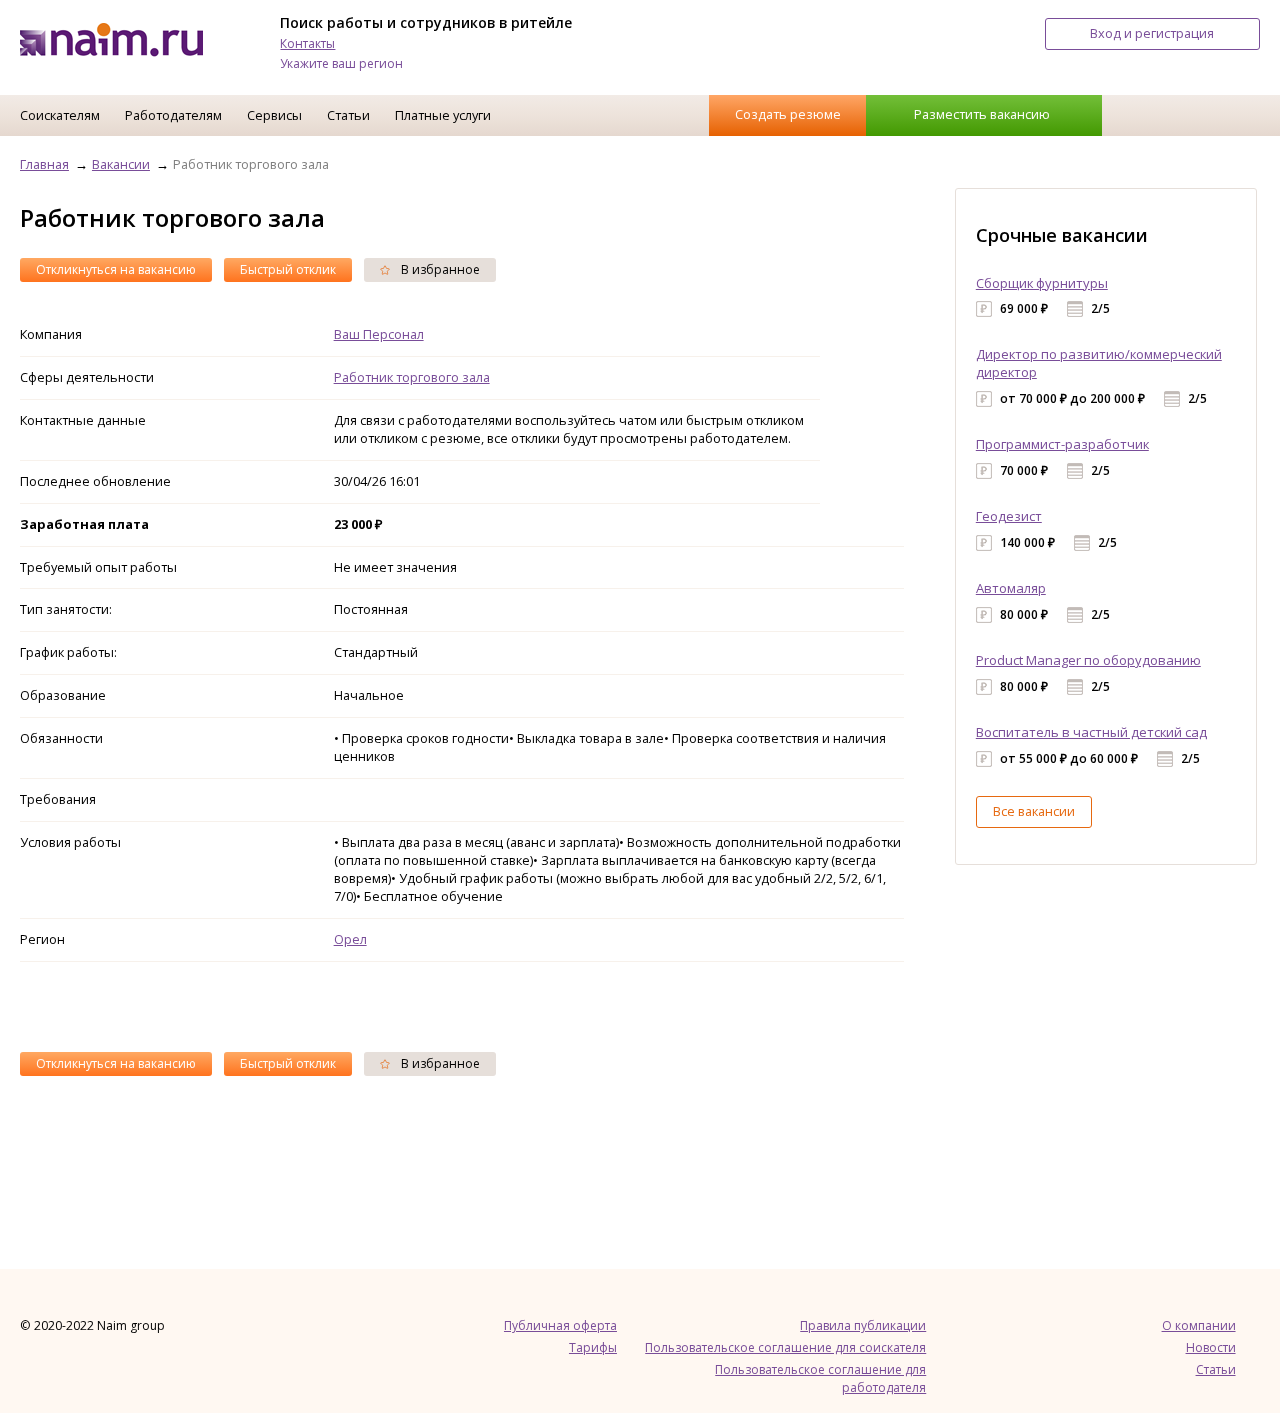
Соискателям (60, 115)
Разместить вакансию (982, 114)
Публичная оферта (560, 1325)
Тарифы (593, 1347)
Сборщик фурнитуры (1042, 283)
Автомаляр (1011, 588)
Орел (350, 939)
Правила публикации (863, 1325)
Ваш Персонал (379, 334)
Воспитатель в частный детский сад (1091, 732)
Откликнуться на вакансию (116, 269)
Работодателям (173, 115)
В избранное (439, 269)
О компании (1199, 1325)
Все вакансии (1034, 811)
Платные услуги (443, 115)
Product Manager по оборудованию (1088, 660)
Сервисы (274, 115)
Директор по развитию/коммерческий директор (1099, 363)
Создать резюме (788, 114)
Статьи (348, 115)
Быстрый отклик (288, 269)
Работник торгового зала (412, 377)
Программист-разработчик (1062, 444)
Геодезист (1009, 516)
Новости (1211, 1347)
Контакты (307, 43)
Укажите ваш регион (341, 63)
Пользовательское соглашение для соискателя (785, 1347)
